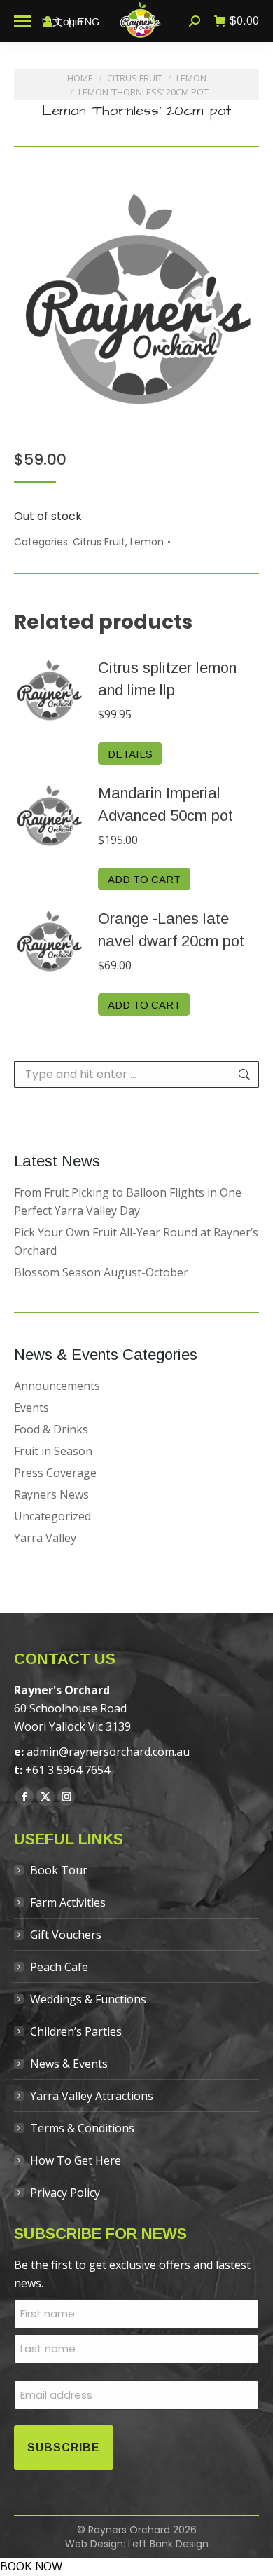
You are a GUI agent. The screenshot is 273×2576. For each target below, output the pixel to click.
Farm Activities (68, 1902)
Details (130, 754)
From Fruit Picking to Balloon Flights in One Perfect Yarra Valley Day (128, 1201)
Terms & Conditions (82, 2128)
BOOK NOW (31, 2567)
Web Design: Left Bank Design (137, 2544)
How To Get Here (76, 2160)
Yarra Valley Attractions (92, 2096)
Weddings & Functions (88, 1999)
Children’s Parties (76, 2031)
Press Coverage (55, 1473)
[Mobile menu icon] (22, 21)
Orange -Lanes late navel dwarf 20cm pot (171, 930)
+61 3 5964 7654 (68, 1770)
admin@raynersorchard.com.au (108, 1752)
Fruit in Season (53, 1451)
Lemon (147, 542)
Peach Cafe (59, 1967)
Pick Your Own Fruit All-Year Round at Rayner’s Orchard (136, 1241)
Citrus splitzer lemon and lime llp (167, 679)
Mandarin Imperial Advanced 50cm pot (166, 804)
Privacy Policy (65, 2193)
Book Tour (59, 1870)
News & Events (69, 2064)
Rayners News (51, 1494)
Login (70, 21)
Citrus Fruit (99, 542)
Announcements (57, 1386)
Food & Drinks (51, 1429)
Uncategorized (52, 1516)
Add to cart (144, 879)
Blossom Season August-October (101, 1272)
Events (31, 1408)
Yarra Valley (45, 1538)
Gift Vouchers (66, 1935)
